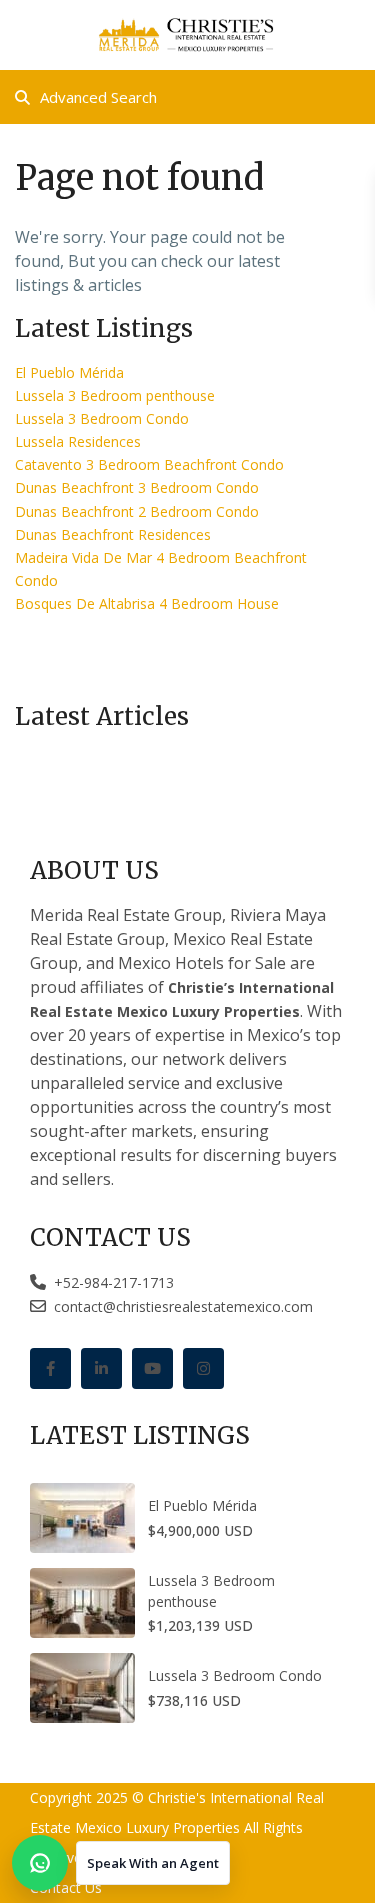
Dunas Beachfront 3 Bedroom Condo (137, 487)
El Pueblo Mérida (69, 372)
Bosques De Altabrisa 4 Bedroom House (147, 603)
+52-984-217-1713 (110, 1282)
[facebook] (50, 1368)
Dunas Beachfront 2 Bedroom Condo (137, 511)
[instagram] (203, 1368)
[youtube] (152, 1368)
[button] (121, 1863)
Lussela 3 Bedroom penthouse (115, 395)
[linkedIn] (101, 1368)
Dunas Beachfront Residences (113, 534)
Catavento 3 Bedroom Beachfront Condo (149, 464)
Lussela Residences (78, 441)
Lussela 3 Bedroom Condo (102, 418)
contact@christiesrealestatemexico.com (183, 1306)
